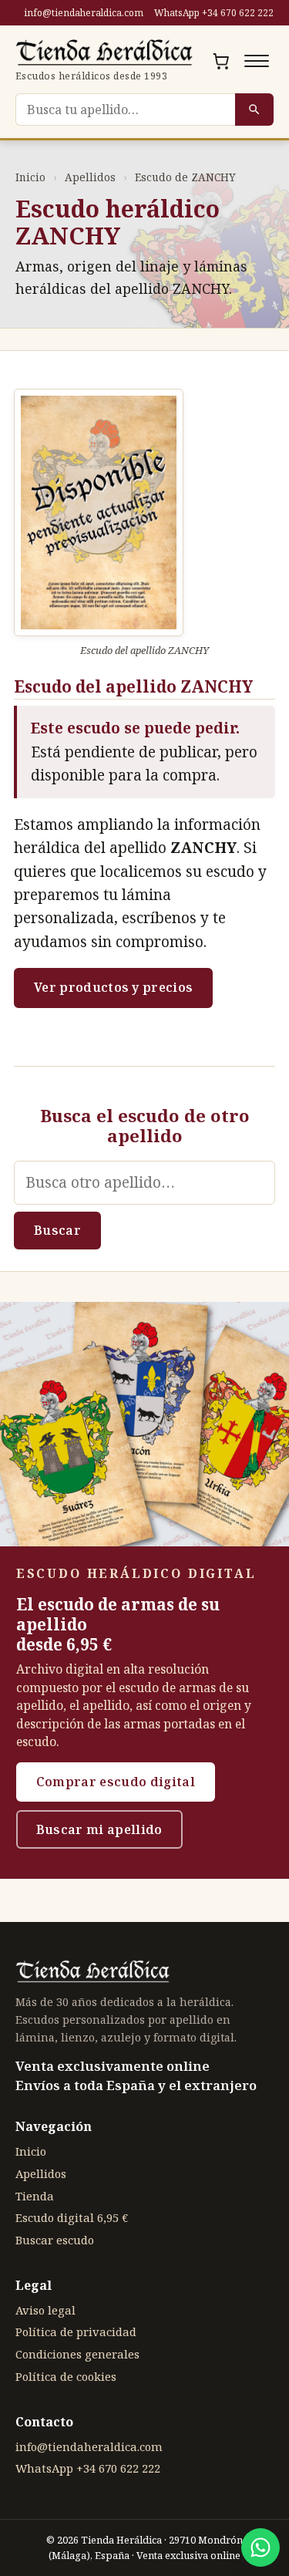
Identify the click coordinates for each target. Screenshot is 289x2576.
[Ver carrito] (221, 61)
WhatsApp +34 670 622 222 (214, 13)
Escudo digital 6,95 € (72, 2217)
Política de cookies (66, 2376)
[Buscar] (254, 110)
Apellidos (90, 177)
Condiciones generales (77, 2354)
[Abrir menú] (257, 61)
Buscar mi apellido (99, 1829)
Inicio (30, 177)
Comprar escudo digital (116, 1782)
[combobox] (125, 110)
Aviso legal (45, 2310)
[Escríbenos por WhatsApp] (260, 2547)
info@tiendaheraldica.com (84, 13)
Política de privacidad (76, 2332)
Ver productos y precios (113, 987)
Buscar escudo (55, 2240)
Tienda (35, 2196)
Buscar (57, 1230)
